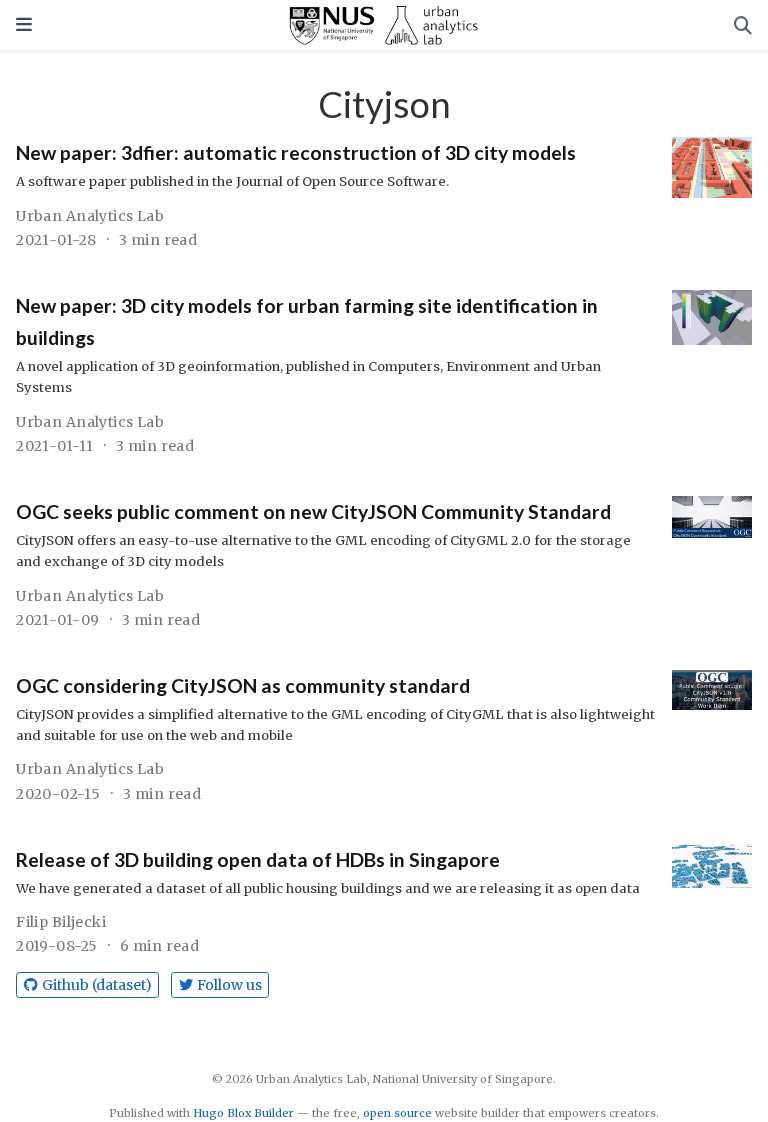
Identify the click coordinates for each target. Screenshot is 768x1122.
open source (397, 1113)
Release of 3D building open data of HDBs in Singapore (258, 859)
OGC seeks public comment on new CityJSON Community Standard (313, 511)
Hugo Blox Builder (243, 1113)
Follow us (229, 985)
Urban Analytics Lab (90, 216)
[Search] (743, 25)
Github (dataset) (97, 985)
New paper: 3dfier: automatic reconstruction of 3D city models (296, 152)
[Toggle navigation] (24, 24)
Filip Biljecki (61, 922)
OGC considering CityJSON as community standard (243, 685)
